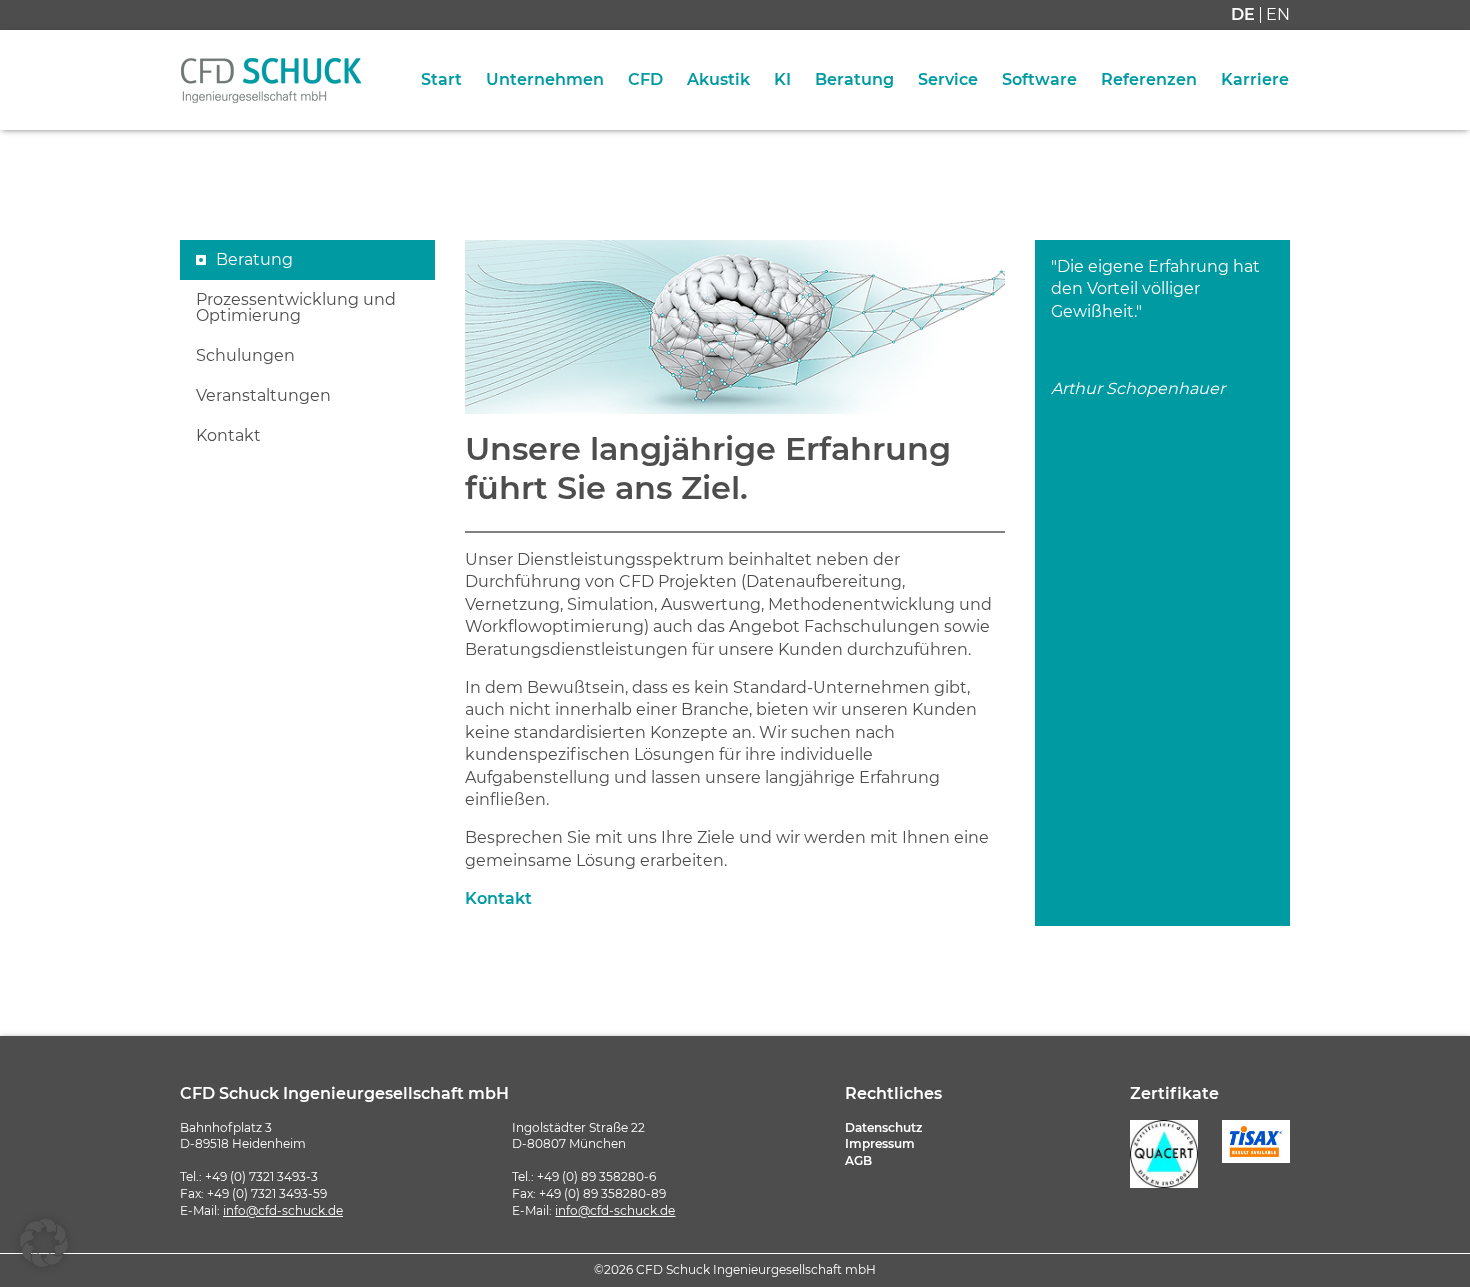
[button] (44, 1243)
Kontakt (228, 436)
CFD (645, 80)
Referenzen (1149, 80)
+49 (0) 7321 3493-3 (261, 1176)
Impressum (880, 1143)
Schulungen (245, 356)
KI (782, 80)
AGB (858, 1160)
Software (1039, 80)
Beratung (854, 80)
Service (948, 80)
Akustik (718, 80)
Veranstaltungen (263, 396)
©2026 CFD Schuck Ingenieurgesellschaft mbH (735, 1269)
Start (441, 80)
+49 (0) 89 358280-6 (596, 1176)
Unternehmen (545, 80)
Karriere (1255, 80)
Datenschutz (883, 1127)
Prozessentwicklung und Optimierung (296, 308)
